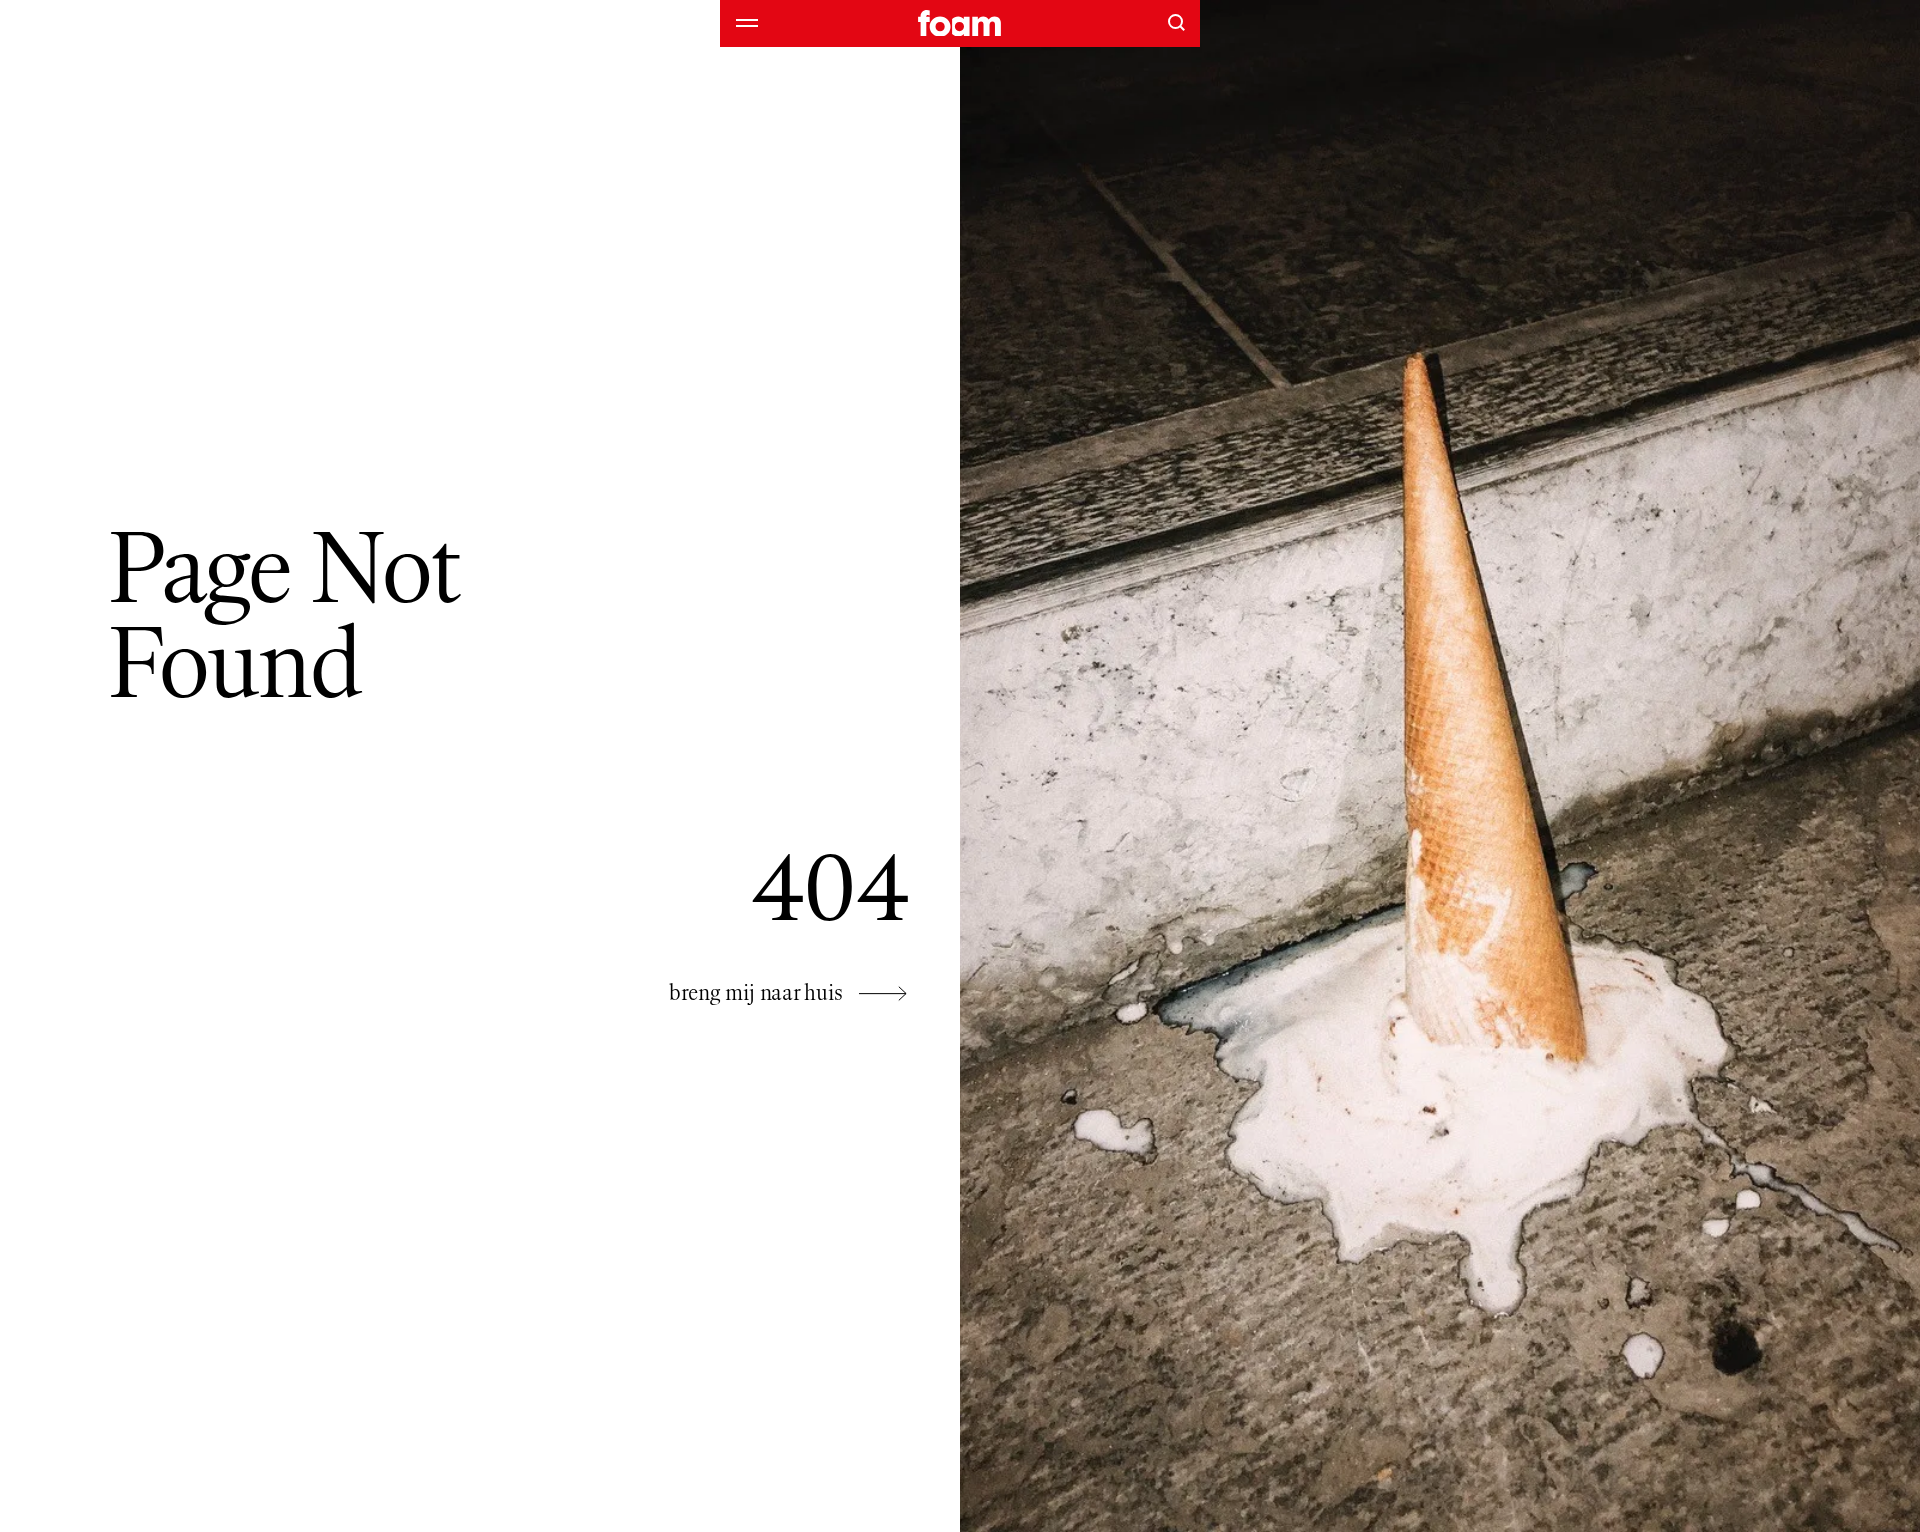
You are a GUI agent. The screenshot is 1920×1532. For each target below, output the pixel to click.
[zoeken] (1176, 22)
